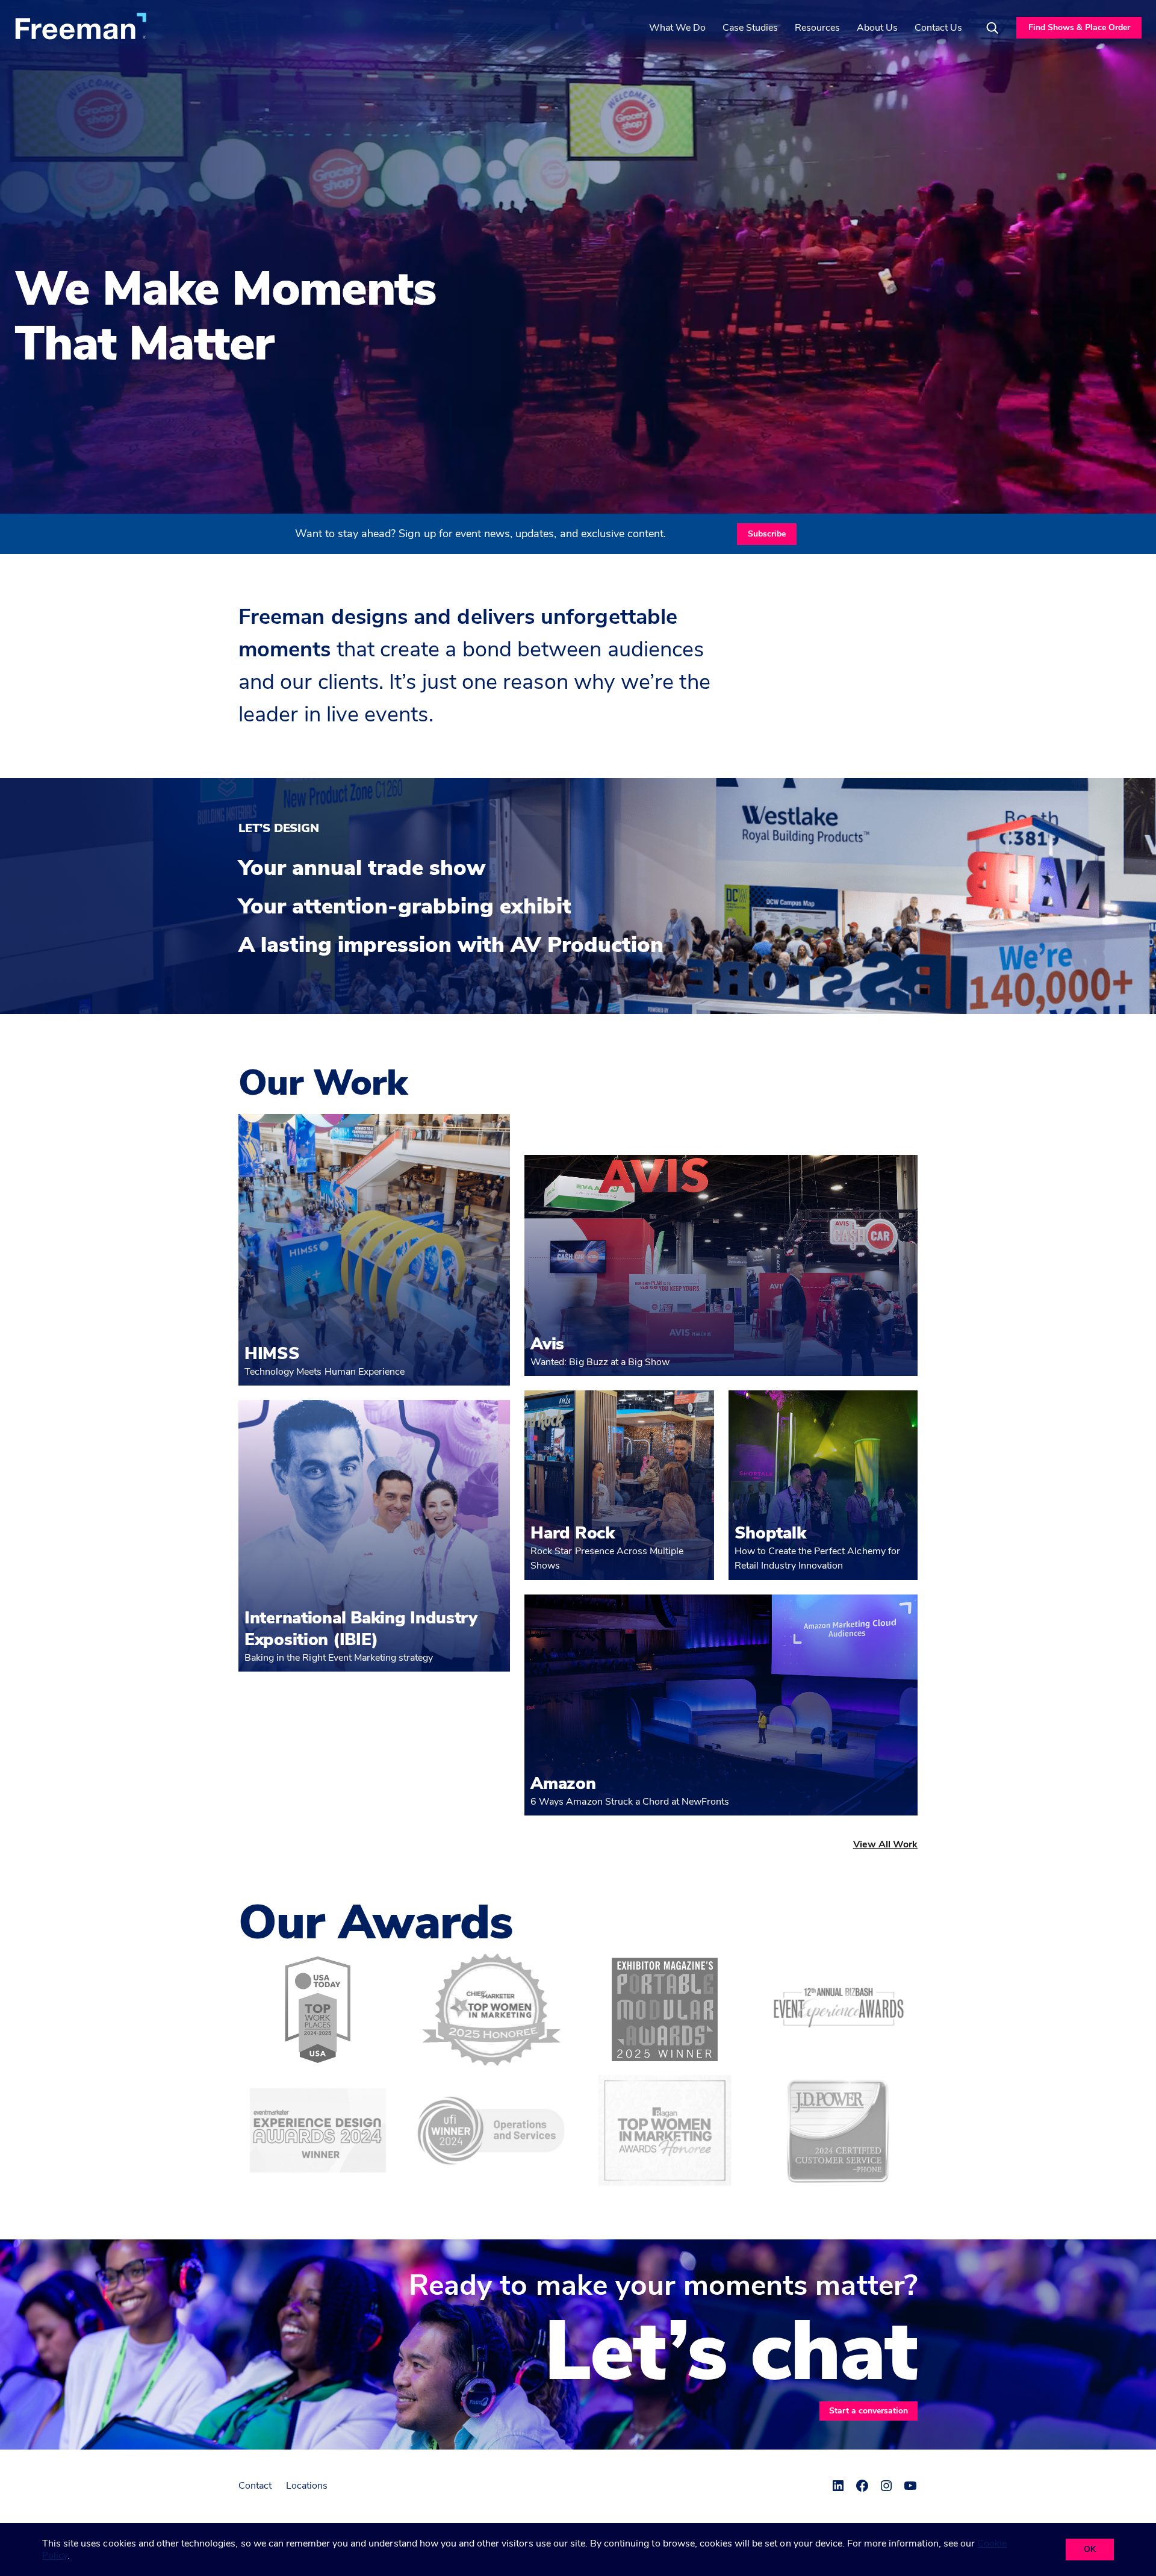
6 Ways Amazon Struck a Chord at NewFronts (630, 1802)
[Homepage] (81, 26)
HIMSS (272, 1354)
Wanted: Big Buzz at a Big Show (600, 1362)
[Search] (992, 28)
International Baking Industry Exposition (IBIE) (361, 1629)
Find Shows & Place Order (1079, 27)
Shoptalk (770, 1533)
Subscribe (767, 534)
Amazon (563, 1784)
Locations (307, 2486)
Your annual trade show (362, 868)
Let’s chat (731, 2352)
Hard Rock (572, 1533)
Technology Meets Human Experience (325, 1372)
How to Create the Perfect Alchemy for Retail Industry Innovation (817, 1558)
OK (1090, 2549)
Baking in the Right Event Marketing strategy (339, 1658)
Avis (547, 1344)
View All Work (885, 1844)
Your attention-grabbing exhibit (405, 907)
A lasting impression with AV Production (451, 945)
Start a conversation (869, 2411)
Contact (255, 2486)
